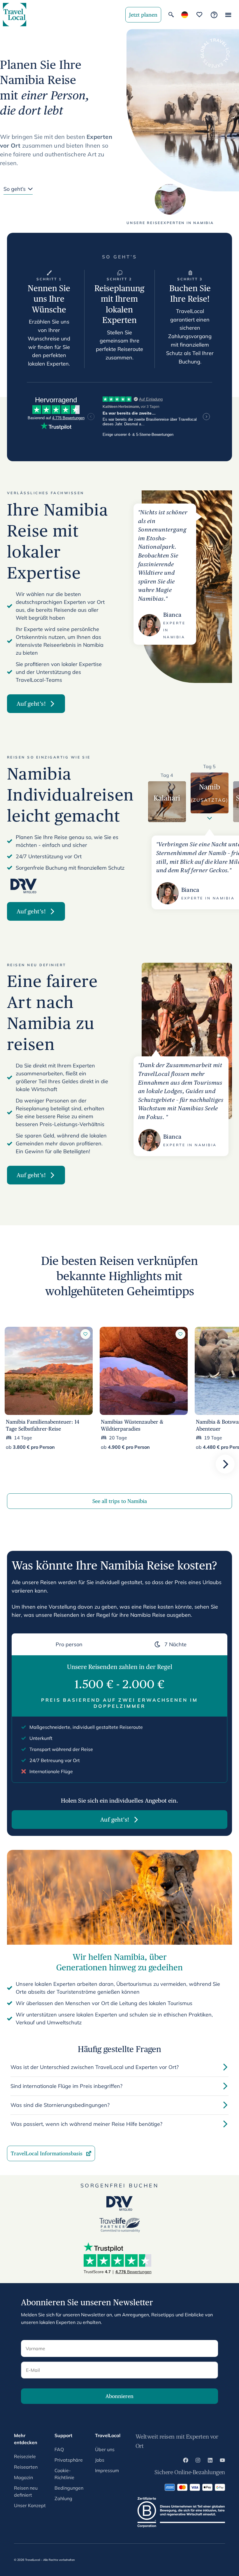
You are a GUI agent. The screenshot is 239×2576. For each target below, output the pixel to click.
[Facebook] (186, 2461)
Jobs (100, 2460)
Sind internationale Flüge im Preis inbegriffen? (66, 2086)
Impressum (107, 2470)
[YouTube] (222, 2461)
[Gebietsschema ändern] (185, 15)
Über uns (105, 2449)
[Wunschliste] (199, 15)
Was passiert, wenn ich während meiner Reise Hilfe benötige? (86, 2124)
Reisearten (26, 2467)
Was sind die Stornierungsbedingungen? (60, 2105)
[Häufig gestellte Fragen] (214, 15)
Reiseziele (25, 2456)
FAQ (59, 2449)
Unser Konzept (30, 2505)
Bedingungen (69, 2488)
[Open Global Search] (171, 15)
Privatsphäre (69, 2460)
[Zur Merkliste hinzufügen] (85, 1334)
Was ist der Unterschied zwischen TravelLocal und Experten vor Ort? (95, 2067)
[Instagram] (198, 2461)
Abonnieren (119, 2396)
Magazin (23, 2477)
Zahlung (63, 2498)
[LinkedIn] (210, 2461)
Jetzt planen (143, 15)
